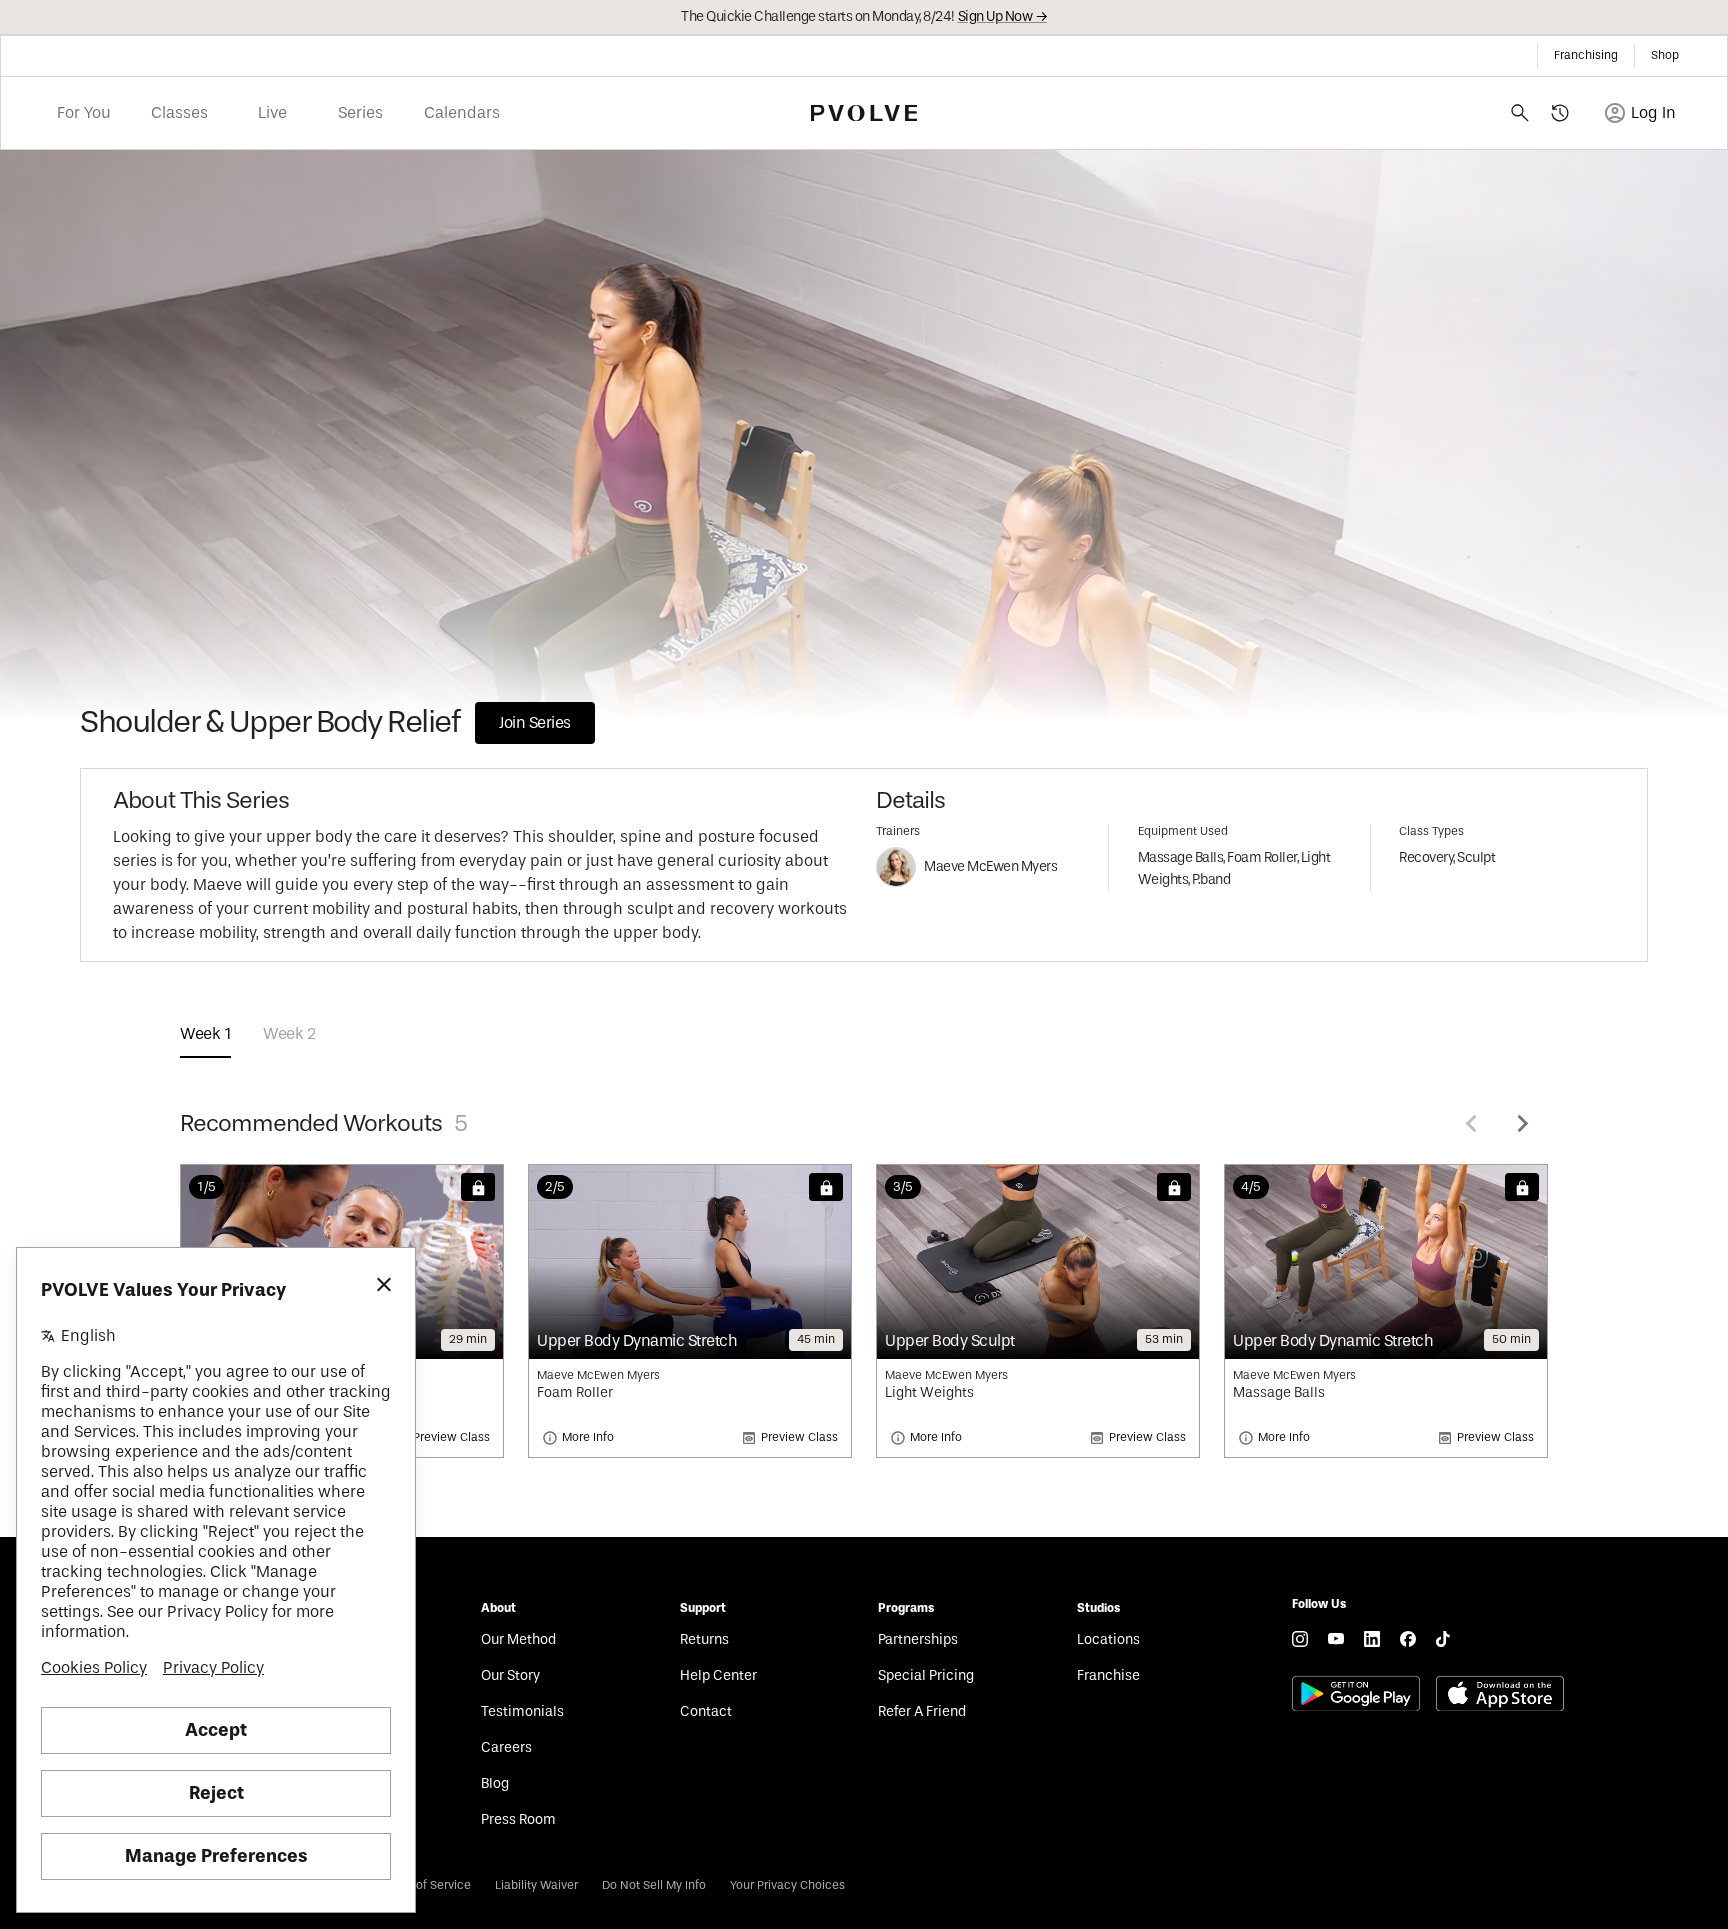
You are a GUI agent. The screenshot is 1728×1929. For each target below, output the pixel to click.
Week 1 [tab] (205, 1034)
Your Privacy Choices (787, 1885)
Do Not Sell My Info (654, 1885)
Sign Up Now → (1003, 17)
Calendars (462, 113)
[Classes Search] (1520, 113)
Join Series (535, 723)
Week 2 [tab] (289, 1034)
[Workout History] (1560, 113)
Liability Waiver (536, 1885)
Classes (179, 113)
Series (360, 113)
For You (84, 113)
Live (272, 113)
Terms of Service (425, 1885)
